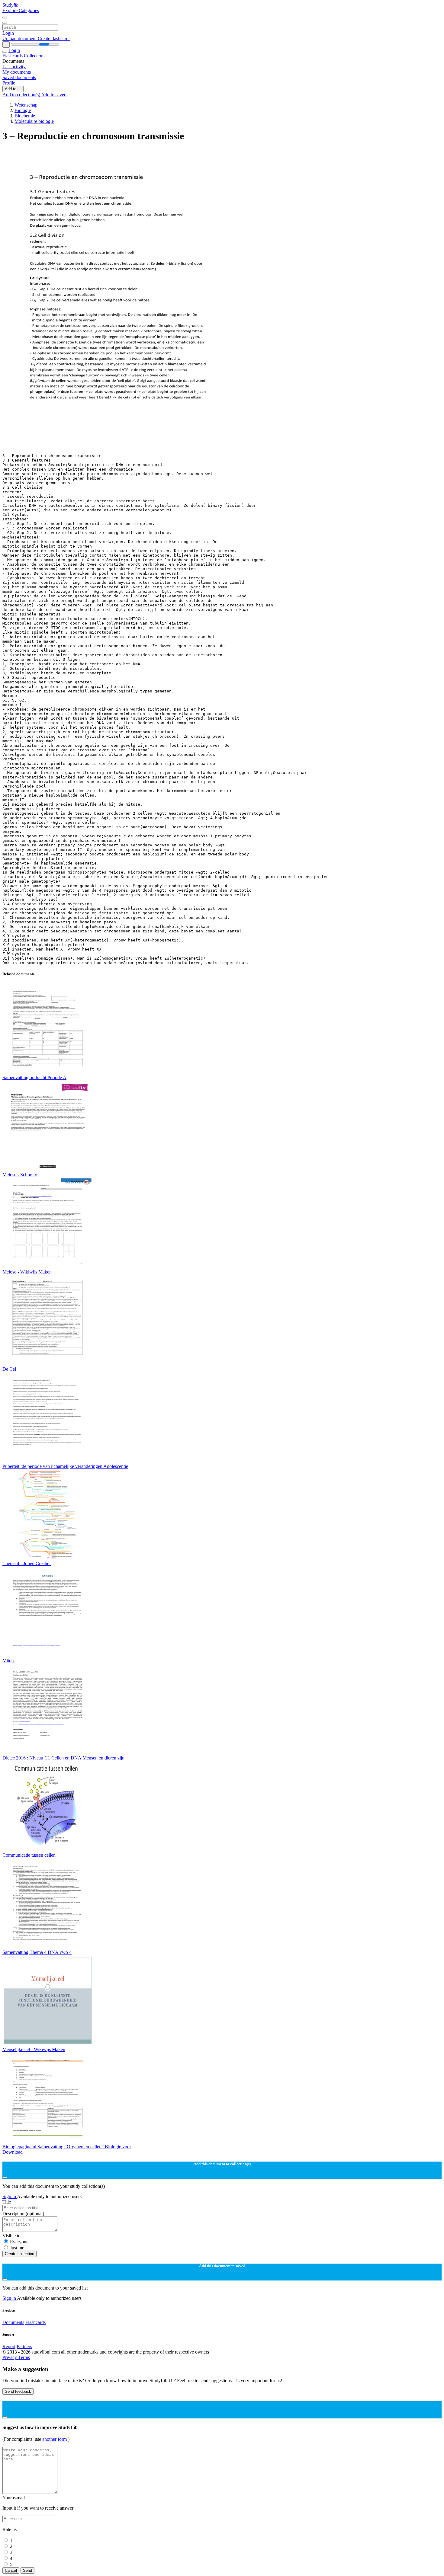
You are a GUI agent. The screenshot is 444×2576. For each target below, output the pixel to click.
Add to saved (54, 95)
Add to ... (13, 89)
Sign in (10, 2196)
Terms (24, 2357)
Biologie (23, 110)
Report (9, 2346)
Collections (35, 56)
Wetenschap (26, 105)
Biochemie (25, 116)
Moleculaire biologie (34, 121)
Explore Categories (21, 10)
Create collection (19, 2254)
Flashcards (13, 56)
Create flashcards (54, 38)
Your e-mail (14, 2498)
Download (13, 2152)
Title (7, 2202)
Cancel (11, 2570)
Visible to (11, 2236)
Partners (24, 2346)
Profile (9, 83)
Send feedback (18, 2391)
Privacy (10, 2357)
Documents (13, 2322)
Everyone (19, 2242)
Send (27, 2570)
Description (23, 2214)
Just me (17, 2248)
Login (8, 33)
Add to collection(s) (22, 95)
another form (55, 2439)
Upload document (20, 38)
